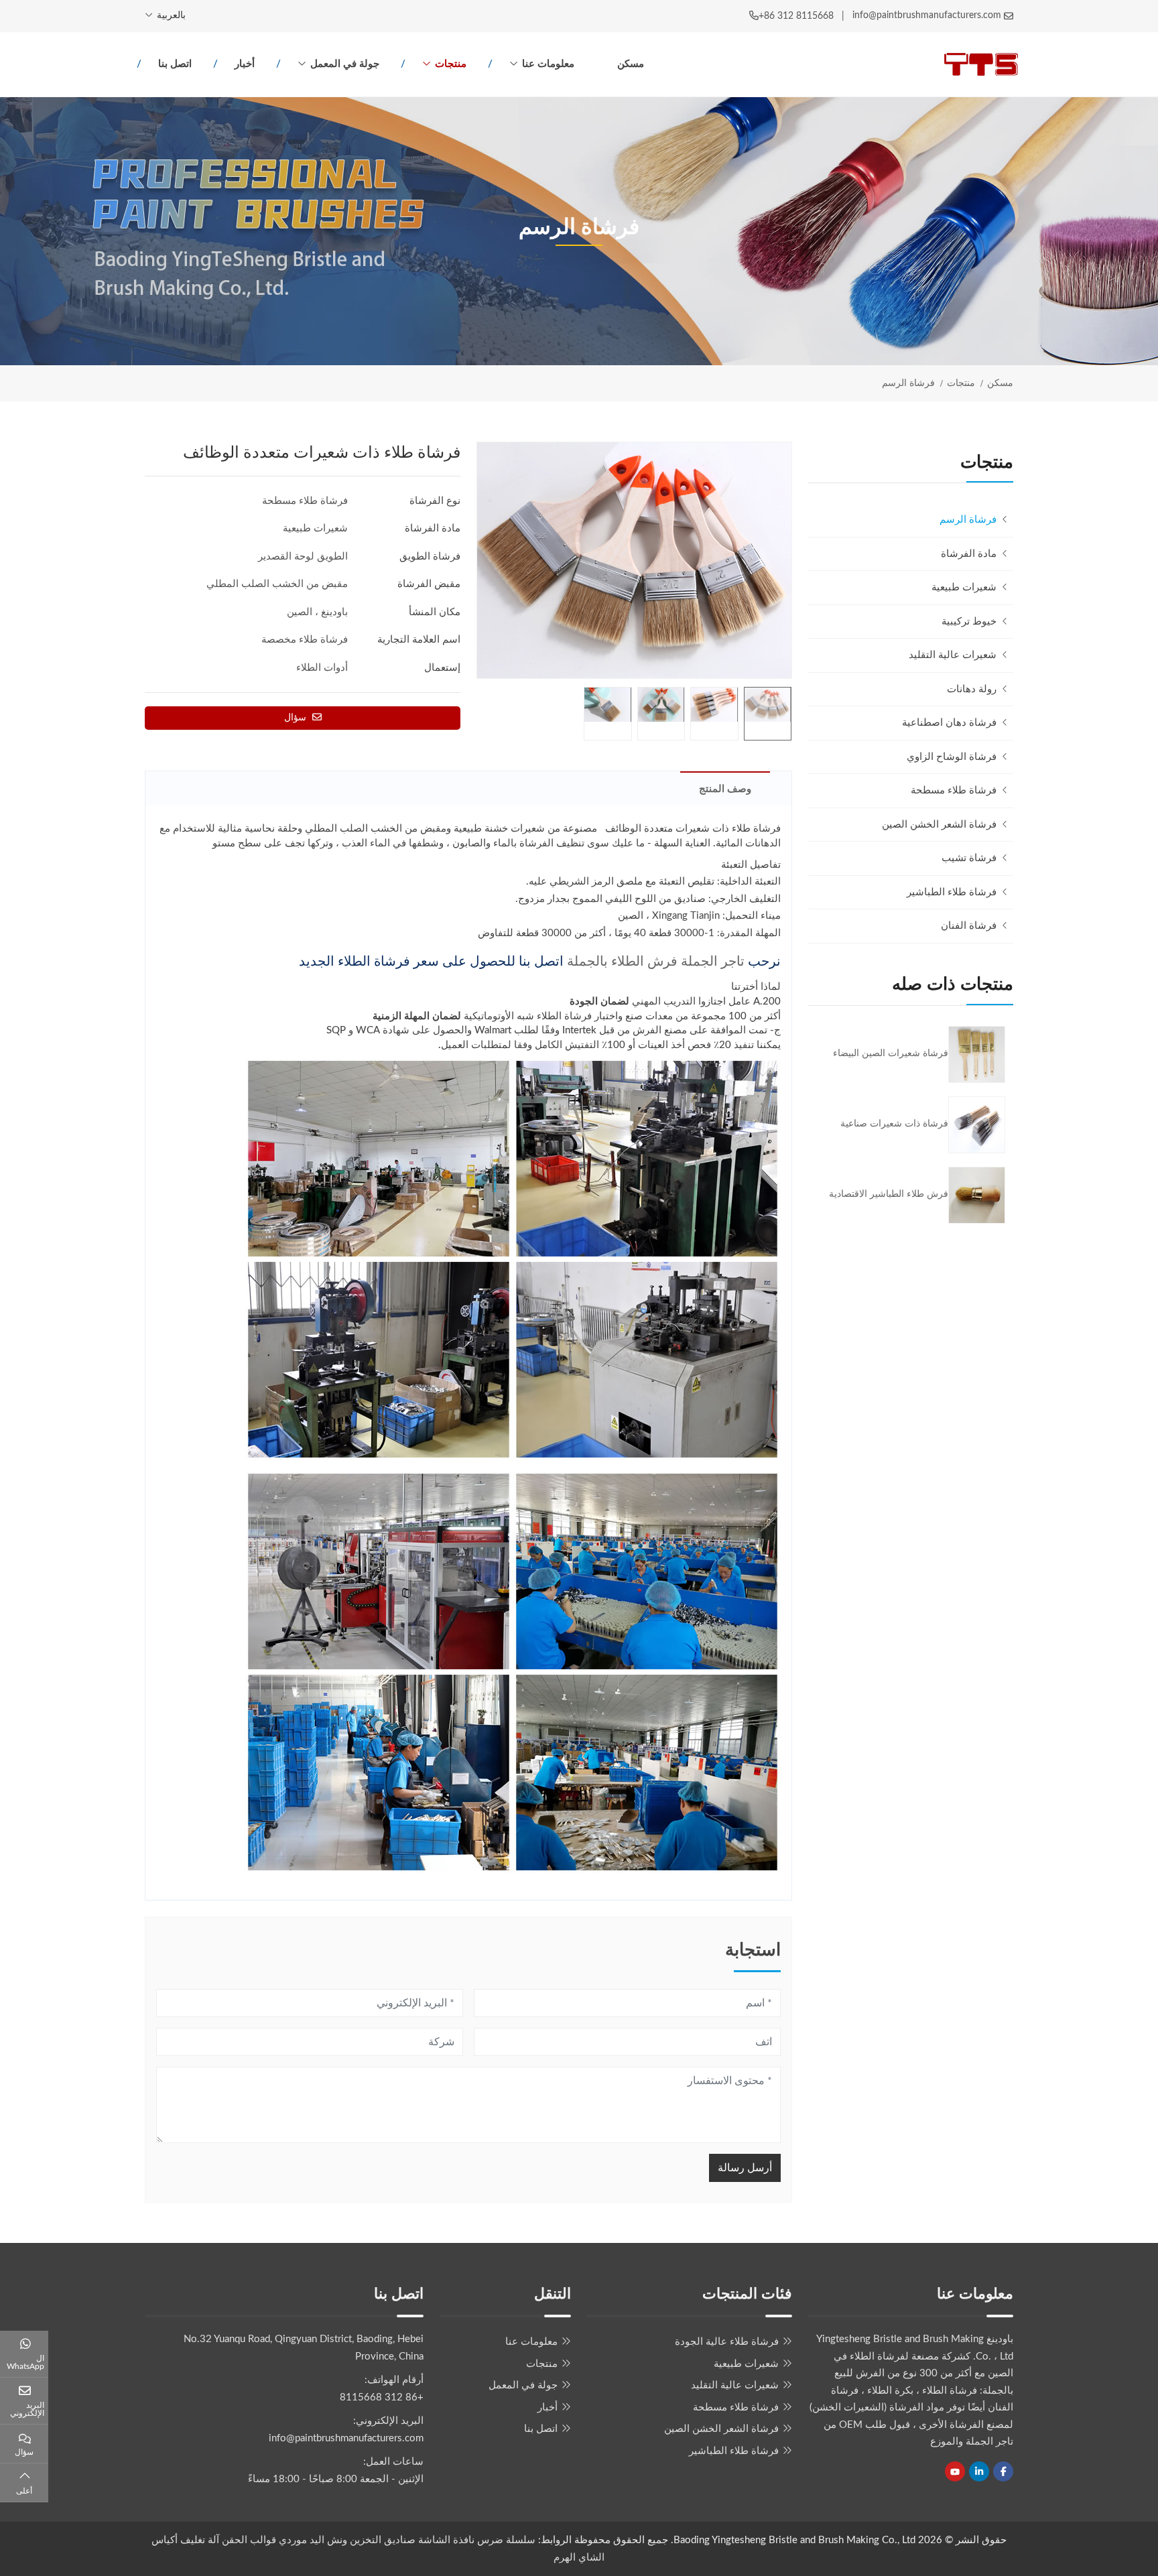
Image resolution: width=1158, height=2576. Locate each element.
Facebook (1003, 2471)
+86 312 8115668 (796, 16)
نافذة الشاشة (445, 2540)
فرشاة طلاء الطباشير (952, 892)
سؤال (297, 718)
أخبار (245, 64)
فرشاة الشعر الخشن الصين (939, 825)
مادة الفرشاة (969, 554)
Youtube (955, 2471)
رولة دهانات (972, 689)
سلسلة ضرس (506, 2540)
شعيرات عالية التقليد (953, 655)
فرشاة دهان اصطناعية (949, 723)
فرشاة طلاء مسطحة (954, 790)
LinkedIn (979, 2471)
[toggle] (822, 554)
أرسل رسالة (745, 2168)
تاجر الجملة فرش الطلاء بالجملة (656, 962)
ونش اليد (328, 2540)
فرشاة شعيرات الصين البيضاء (891, 1053)
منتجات (451, 64)
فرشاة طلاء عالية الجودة (727, 2342)
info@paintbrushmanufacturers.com (927, 15)
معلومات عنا (548, 64)
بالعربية (171, 15)
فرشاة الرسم (968, 520)
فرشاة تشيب (969, 858)
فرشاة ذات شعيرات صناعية (894, 1124)
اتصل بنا (175, 64)
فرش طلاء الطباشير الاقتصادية (889, 1194)
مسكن (631, 64)
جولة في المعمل (345, 64)
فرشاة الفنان (969, 926)
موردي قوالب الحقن (264, 2540)
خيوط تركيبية (969, 622)
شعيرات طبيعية (964, 587)
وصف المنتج (725, 789)
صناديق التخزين (383, 2540)
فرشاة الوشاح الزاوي (952, 757)
